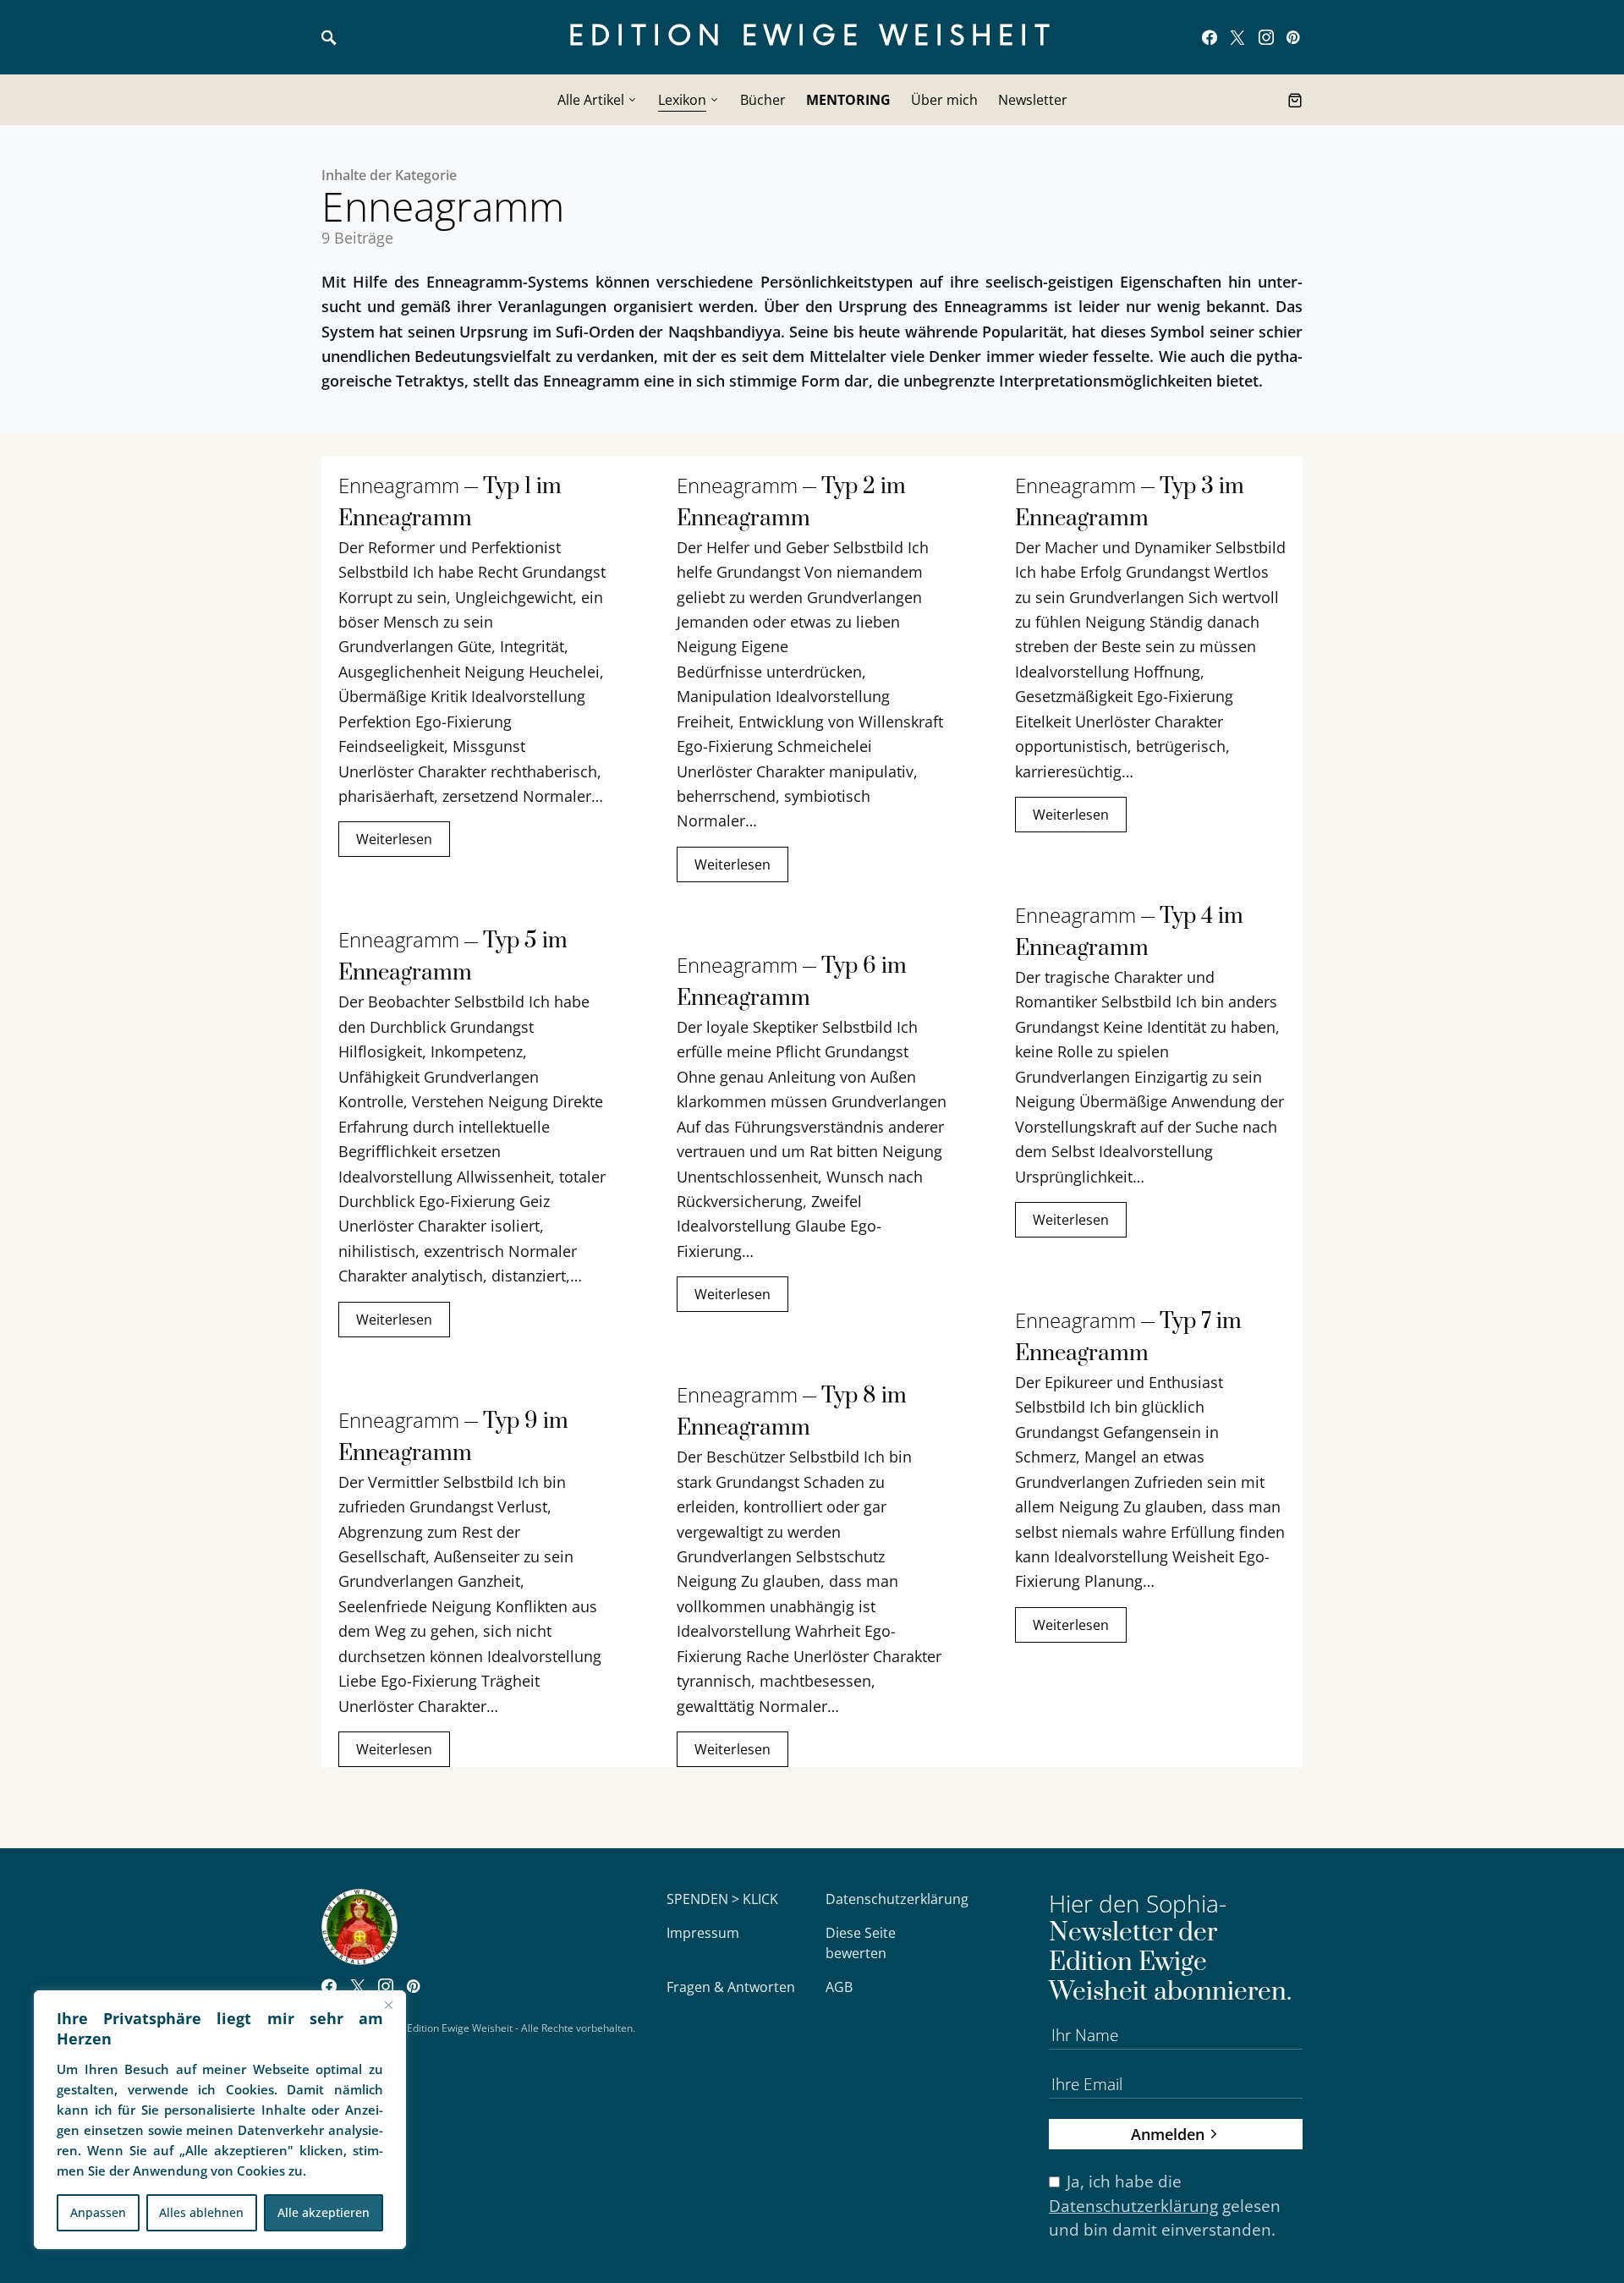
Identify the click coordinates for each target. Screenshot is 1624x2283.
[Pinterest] (1293, 37)
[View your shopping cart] (1295, 100)
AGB (839, 1987)
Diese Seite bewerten (861, 1943)
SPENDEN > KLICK (722, 1899)
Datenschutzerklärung (897, 1899)
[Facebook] (1210, 37)
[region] (220, 2120)
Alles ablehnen (201, 2212)
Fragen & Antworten (731, 1987)
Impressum (703, 1933)
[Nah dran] (388, 2005)
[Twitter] (1237, 37)
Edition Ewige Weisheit (812, 37)
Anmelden (1168, 2134)
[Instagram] (1266, 37)
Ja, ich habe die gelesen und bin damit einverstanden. (1165, 2206)
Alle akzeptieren (324, 2212)
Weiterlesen (394, 839)
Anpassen (98, 2212)
